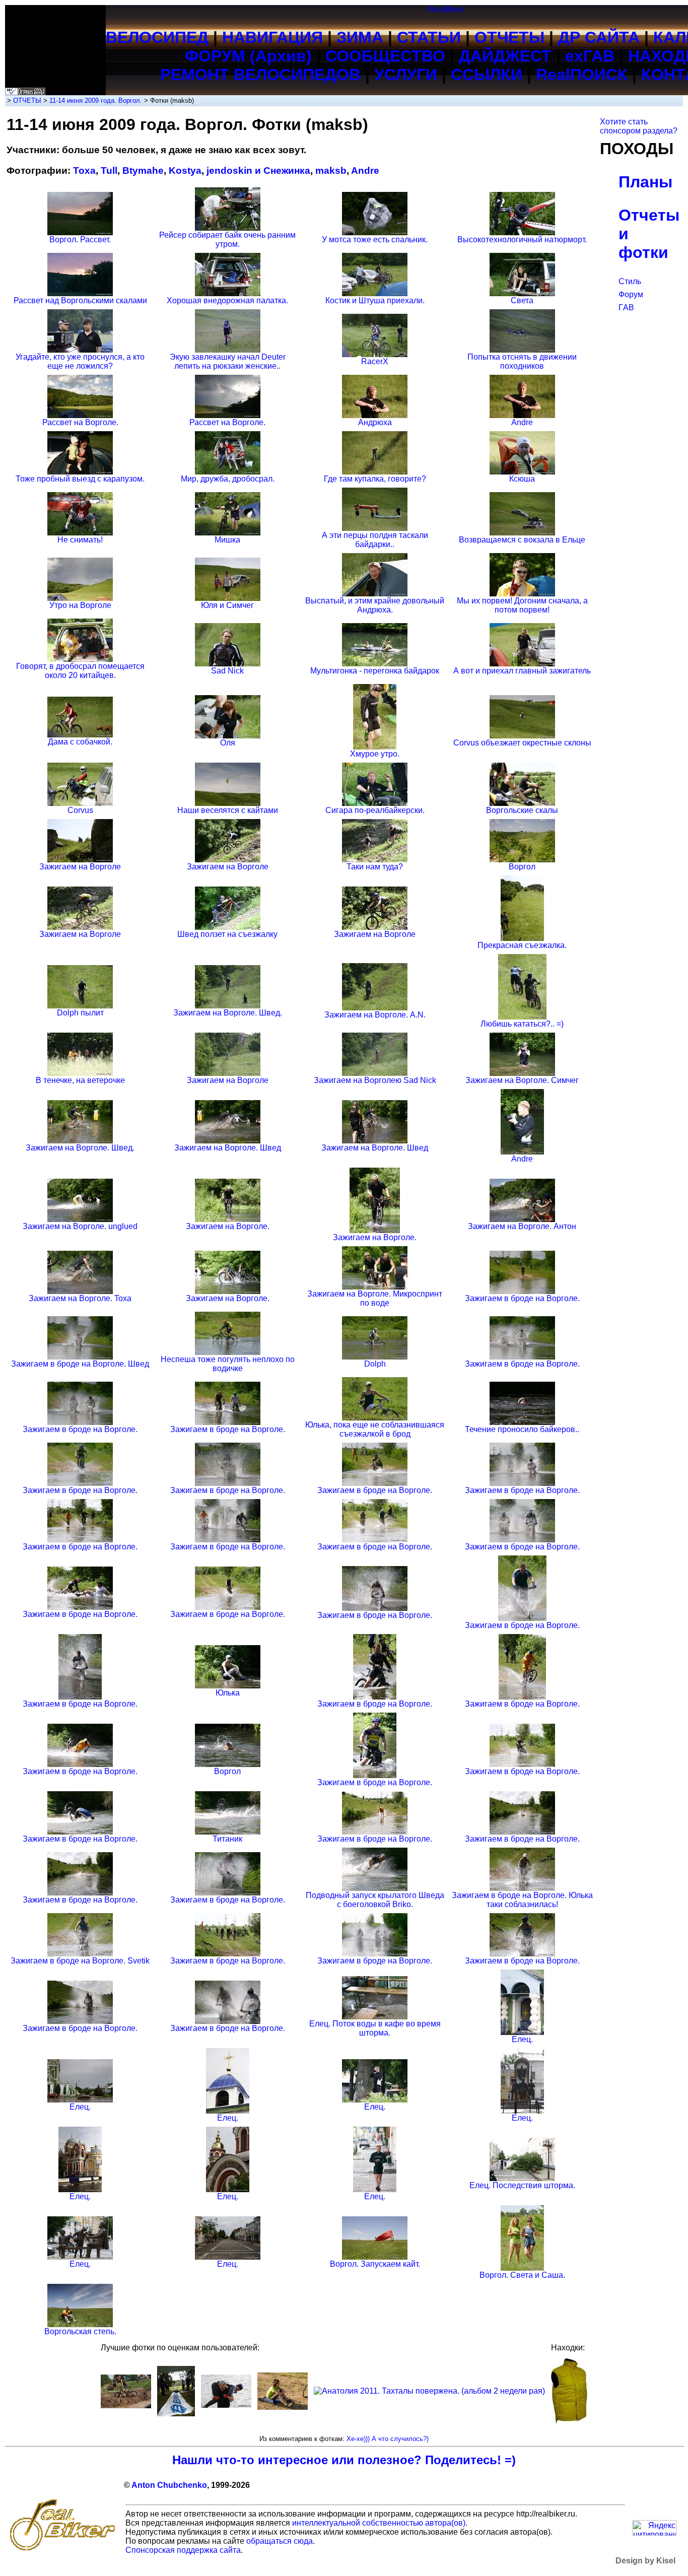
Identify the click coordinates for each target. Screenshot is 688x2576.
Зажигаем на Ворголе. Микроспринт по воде (375, 1298)
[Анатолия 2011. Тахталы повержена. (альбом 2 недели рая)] (429, 2391)
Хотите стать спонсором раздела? (639, 126)
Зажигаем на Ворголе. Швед (228, 1148)
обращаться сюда (280, 2541)
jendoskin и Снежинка (258, 171)
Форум (631, 294)
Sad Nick (227, 671)
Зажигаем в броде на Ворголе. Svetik (80, 1961)
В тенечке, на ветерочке (80, 1080)
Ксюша (522, 479)
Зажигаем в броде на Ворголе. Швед (80, 1364)
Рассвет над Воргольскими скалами (80, 300)
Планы (645, 182)
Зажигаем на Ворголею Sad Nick (375, 1080)
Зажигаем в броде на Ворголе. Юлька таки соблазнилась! (522, 1900)
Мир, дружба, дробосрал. (228, 479)
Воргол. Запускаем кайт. (375, 2264)
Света (522, 300)
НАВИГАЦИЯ (272, 37)
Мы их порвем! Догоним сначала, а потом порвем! (522, 605)
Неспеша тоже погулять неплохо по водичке (228, 1364)
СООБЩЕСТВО (385, 56)
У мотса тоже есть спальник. (375, 240)
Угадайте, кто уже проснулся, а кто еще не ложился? (80, 361)
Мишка (227, 540)
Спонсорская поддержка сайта (183, 2550)
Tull (109, 171)
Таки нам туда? (375, 867)
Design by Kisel (645, 2561)
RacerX (375, 361)
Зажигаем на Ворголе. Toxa (80, 1298)
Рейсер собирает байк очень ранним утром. (227, 240)
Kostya (185, 171)
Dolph (375, 1364)
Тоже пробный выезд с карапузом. (80, 479)
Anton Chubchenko (169, 2485)
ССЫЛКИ (487, 75)
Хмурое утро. (375, 754)
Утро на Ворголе (80, 605)
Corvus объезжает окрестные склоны (522, 743)
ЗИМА (360, 37)
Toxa (84, 171)
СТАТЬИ (429, 37)
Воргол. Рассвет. (80, 240)
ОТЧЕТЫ (509, 37)
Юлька (228, 1693)
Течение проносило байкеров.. (522, 1429)
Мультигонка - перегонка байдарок (375, 671)
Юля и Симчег (227, 605)
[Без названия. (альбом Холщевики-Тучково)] (283, 2407)
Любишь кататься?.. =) (522, 1024)
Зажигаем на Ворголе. (228, 1226)
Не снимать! (80, 540)
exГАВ (590, 56)
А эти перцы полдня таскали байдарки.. (375, 540)
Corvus (80, 810)
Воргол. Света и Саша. (522, 2275)
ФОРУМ (215, 56)
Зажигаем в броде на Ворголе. (522, 1298)
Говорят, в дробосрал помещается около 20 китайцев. (80, 671)
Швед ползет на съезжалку (227, 934)
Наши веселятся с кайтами (228, 810)
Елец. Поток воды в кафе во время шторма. (375, 2028)
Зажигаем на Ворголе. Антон (522, 1226)
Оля (228, 743)
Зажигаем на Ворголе (80, 867)
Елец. (522, 2039)
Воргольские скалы (522, 810)
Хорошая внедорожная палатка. (227, 300)
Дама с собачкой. (80, 742)
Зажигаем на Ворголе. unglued (80, 1226)
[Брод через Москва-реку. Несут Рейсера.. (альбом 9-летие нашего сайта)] (226, 2405)
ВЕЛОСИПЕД (157, 37)
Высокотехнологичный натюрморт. (522, 240)
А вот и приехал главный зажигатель (522, 671)
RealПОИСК (582, 75)
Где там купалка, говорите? (375, 479)
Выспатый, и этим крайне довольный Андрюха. (375, 605)
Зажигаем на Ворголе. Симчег (522, 1080)
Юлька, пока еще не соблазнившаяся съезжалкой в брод (375, 1429)
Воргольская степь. (80, 2331)
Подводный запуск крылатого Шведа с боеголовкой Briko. (375, 1900)
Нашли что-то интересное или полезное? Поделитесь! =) (344, 2460)
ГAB (626, 308)
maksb (331, 171)
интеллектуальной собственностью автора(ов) (379, 2523)
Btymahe (143, 171)
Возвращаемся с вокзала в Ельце (522, 540)
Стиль (630, 281)
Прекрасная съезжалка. (522, 945)
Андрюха (375, 422)
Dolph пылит (80, 1013)
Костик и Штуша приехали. (375, 300)
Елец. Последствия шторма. (522, 2185)
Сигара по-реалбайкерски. (375, 810)
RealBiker (446, 9)
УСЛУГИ (406, 75)
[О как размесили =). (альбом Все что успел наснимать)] (126, 2405)
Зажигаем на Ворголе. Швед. (228, 1013)
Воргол (522, 867)
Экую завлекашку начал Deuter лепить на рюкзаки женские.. (228, 361)
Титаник (227, 1839)
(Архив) (281, 56)
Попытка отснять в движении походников (522, 361)
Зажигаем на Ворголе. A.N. (375, 1015)
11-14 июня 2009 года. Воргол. (96, 100)
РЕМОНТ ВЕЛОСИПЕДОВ (260, 75)
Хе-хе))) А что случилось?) (388, 2439)
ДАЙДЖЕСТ (505, 56)
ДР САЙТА (599, 37)
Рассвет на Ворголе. (80, 422)
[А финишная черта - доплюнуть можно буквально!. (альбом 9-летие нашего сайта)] (176, 2414)
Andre (365, 171)
